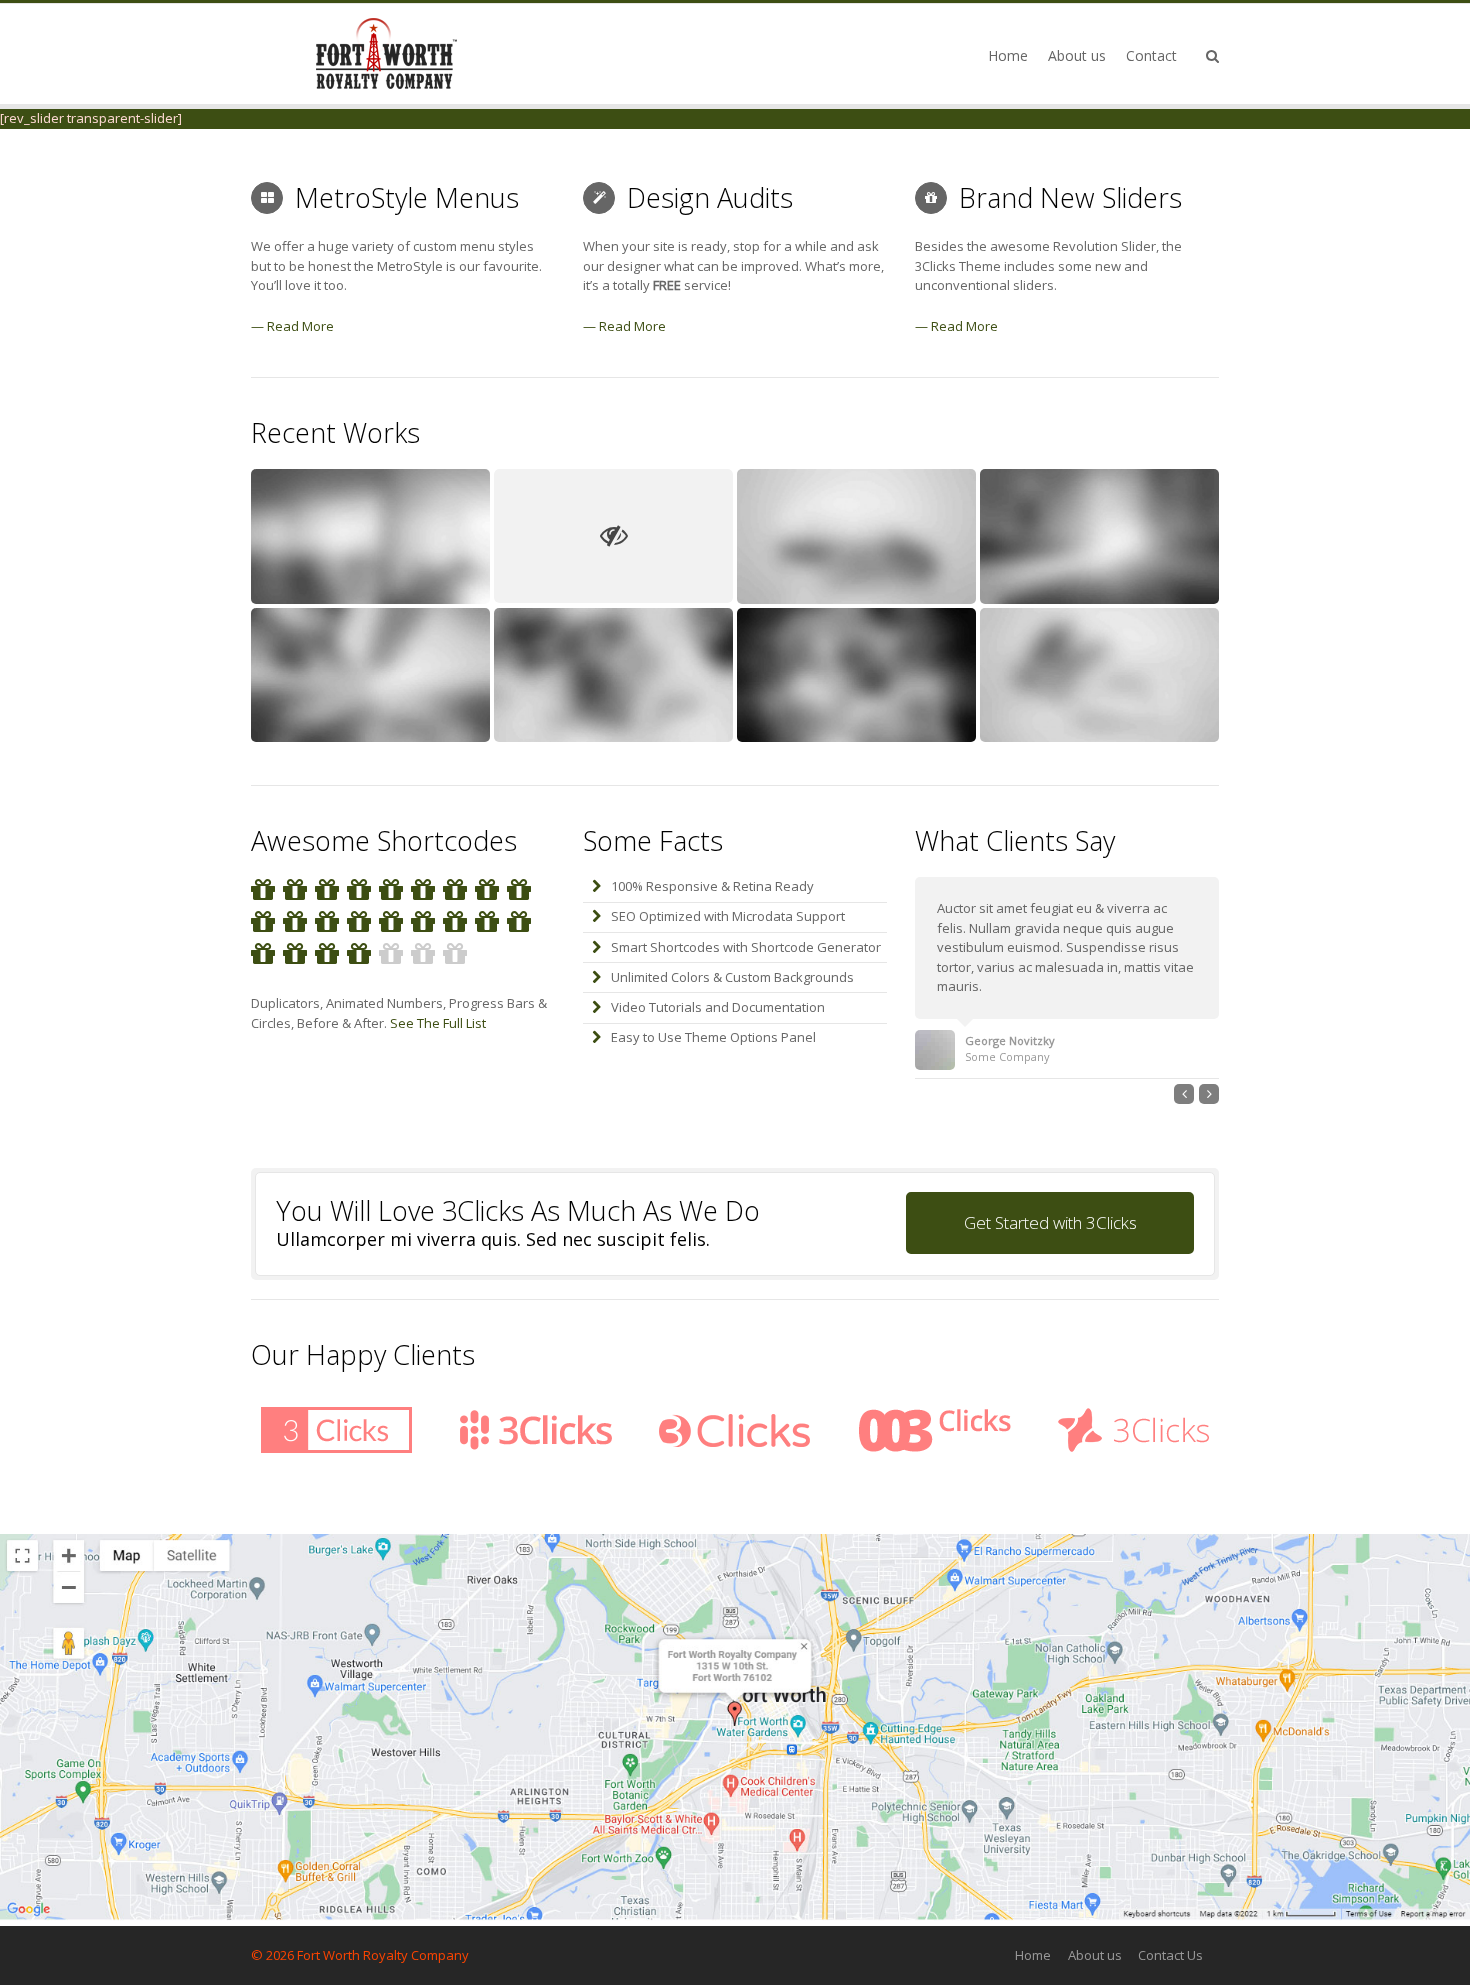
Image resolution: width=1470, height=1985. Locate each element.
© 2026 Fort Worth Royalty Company (360, 1955)
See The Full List (438, 1023)
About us (1095, 1955)
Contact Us (1170, 1955)
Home (1033, 1955)
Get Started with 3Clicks (1050, 1222)
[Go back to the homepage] (386, 54)
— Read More (292, 326)
